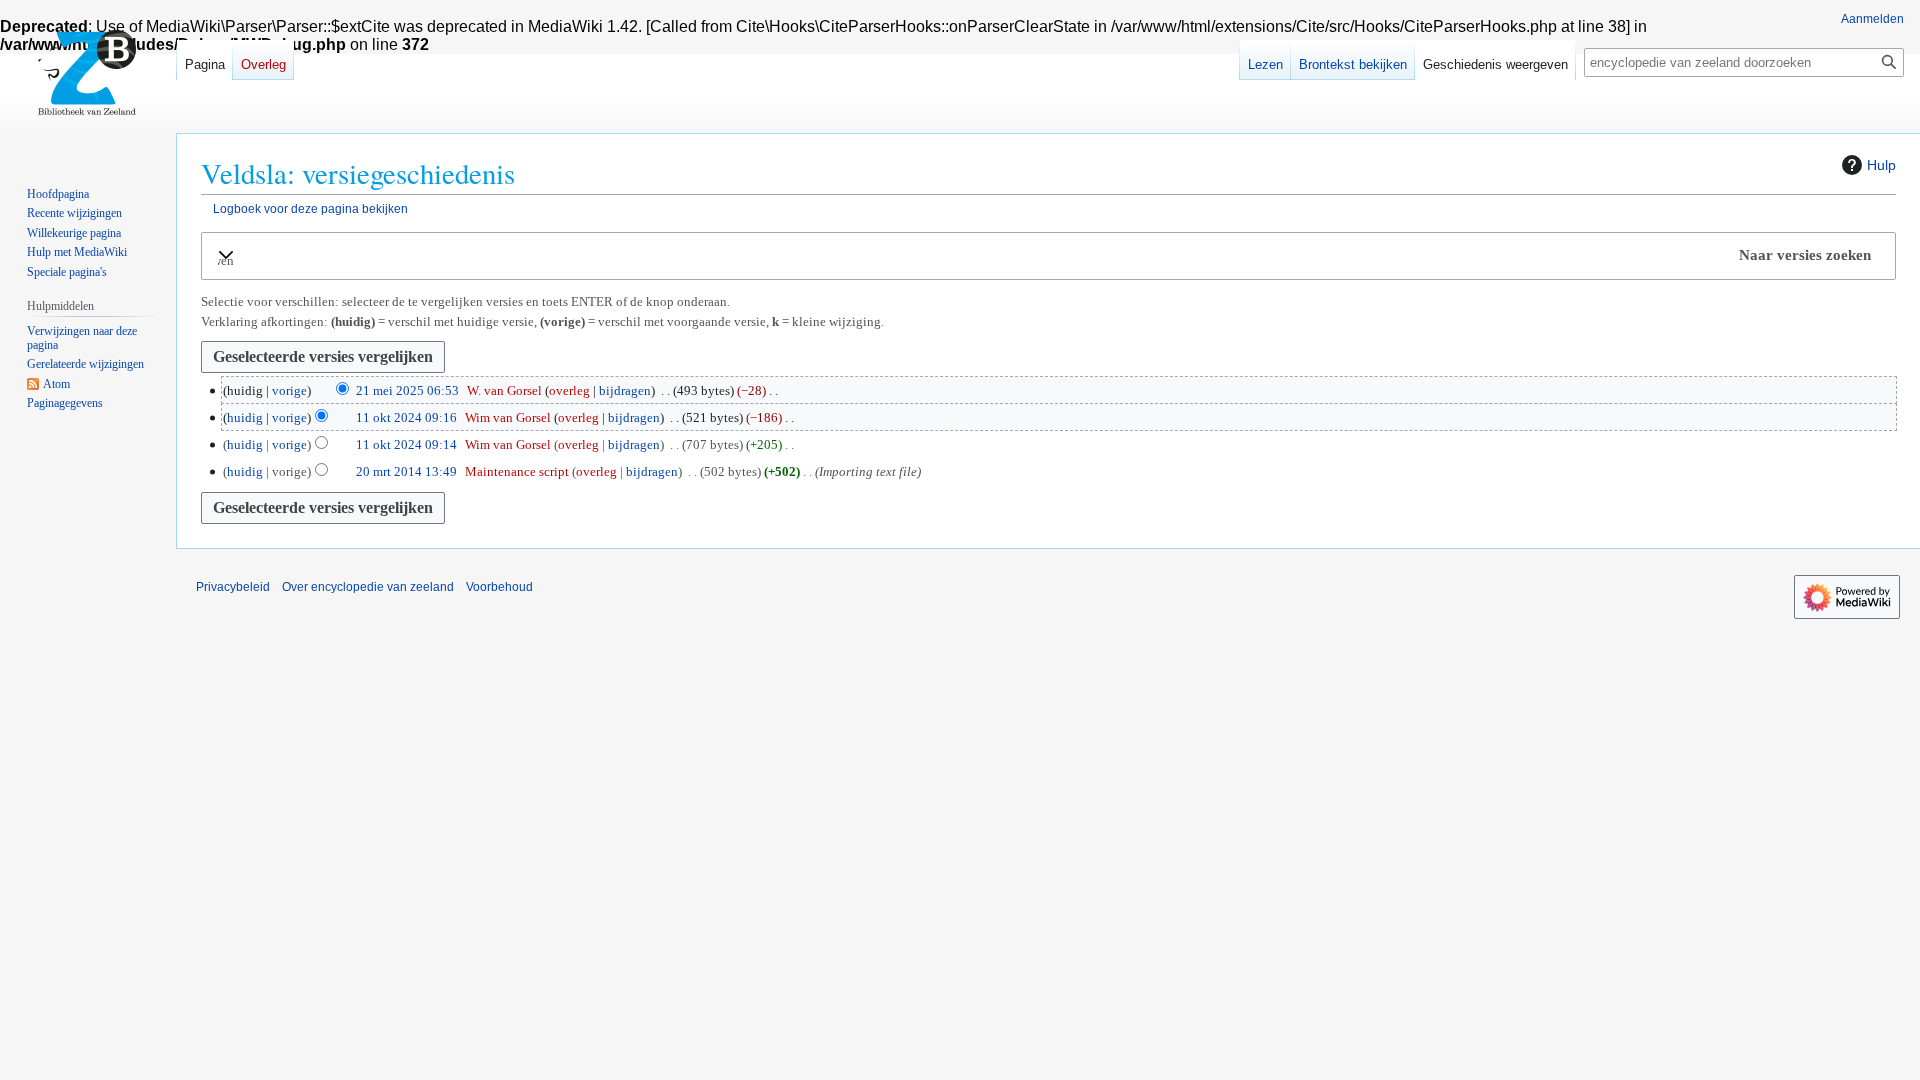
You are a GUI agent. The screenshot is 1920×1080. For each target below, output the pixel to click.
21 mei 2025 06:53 (407, 390)
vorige (289, 390)
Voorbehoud (499, 587)
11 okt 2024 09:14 (406, 444)
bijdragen (625, 390)
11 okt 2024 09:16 (406, 417)
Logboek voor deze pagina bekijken (310, 208)
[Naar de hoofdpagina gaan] (88, 80)
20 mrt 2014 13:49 (406, 471)
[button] (1048, 255)
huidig (245, 417)
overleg (569, 390)
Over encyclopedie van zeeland (368, 587)
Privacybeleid (233, 587)
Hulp (1881, 165)
